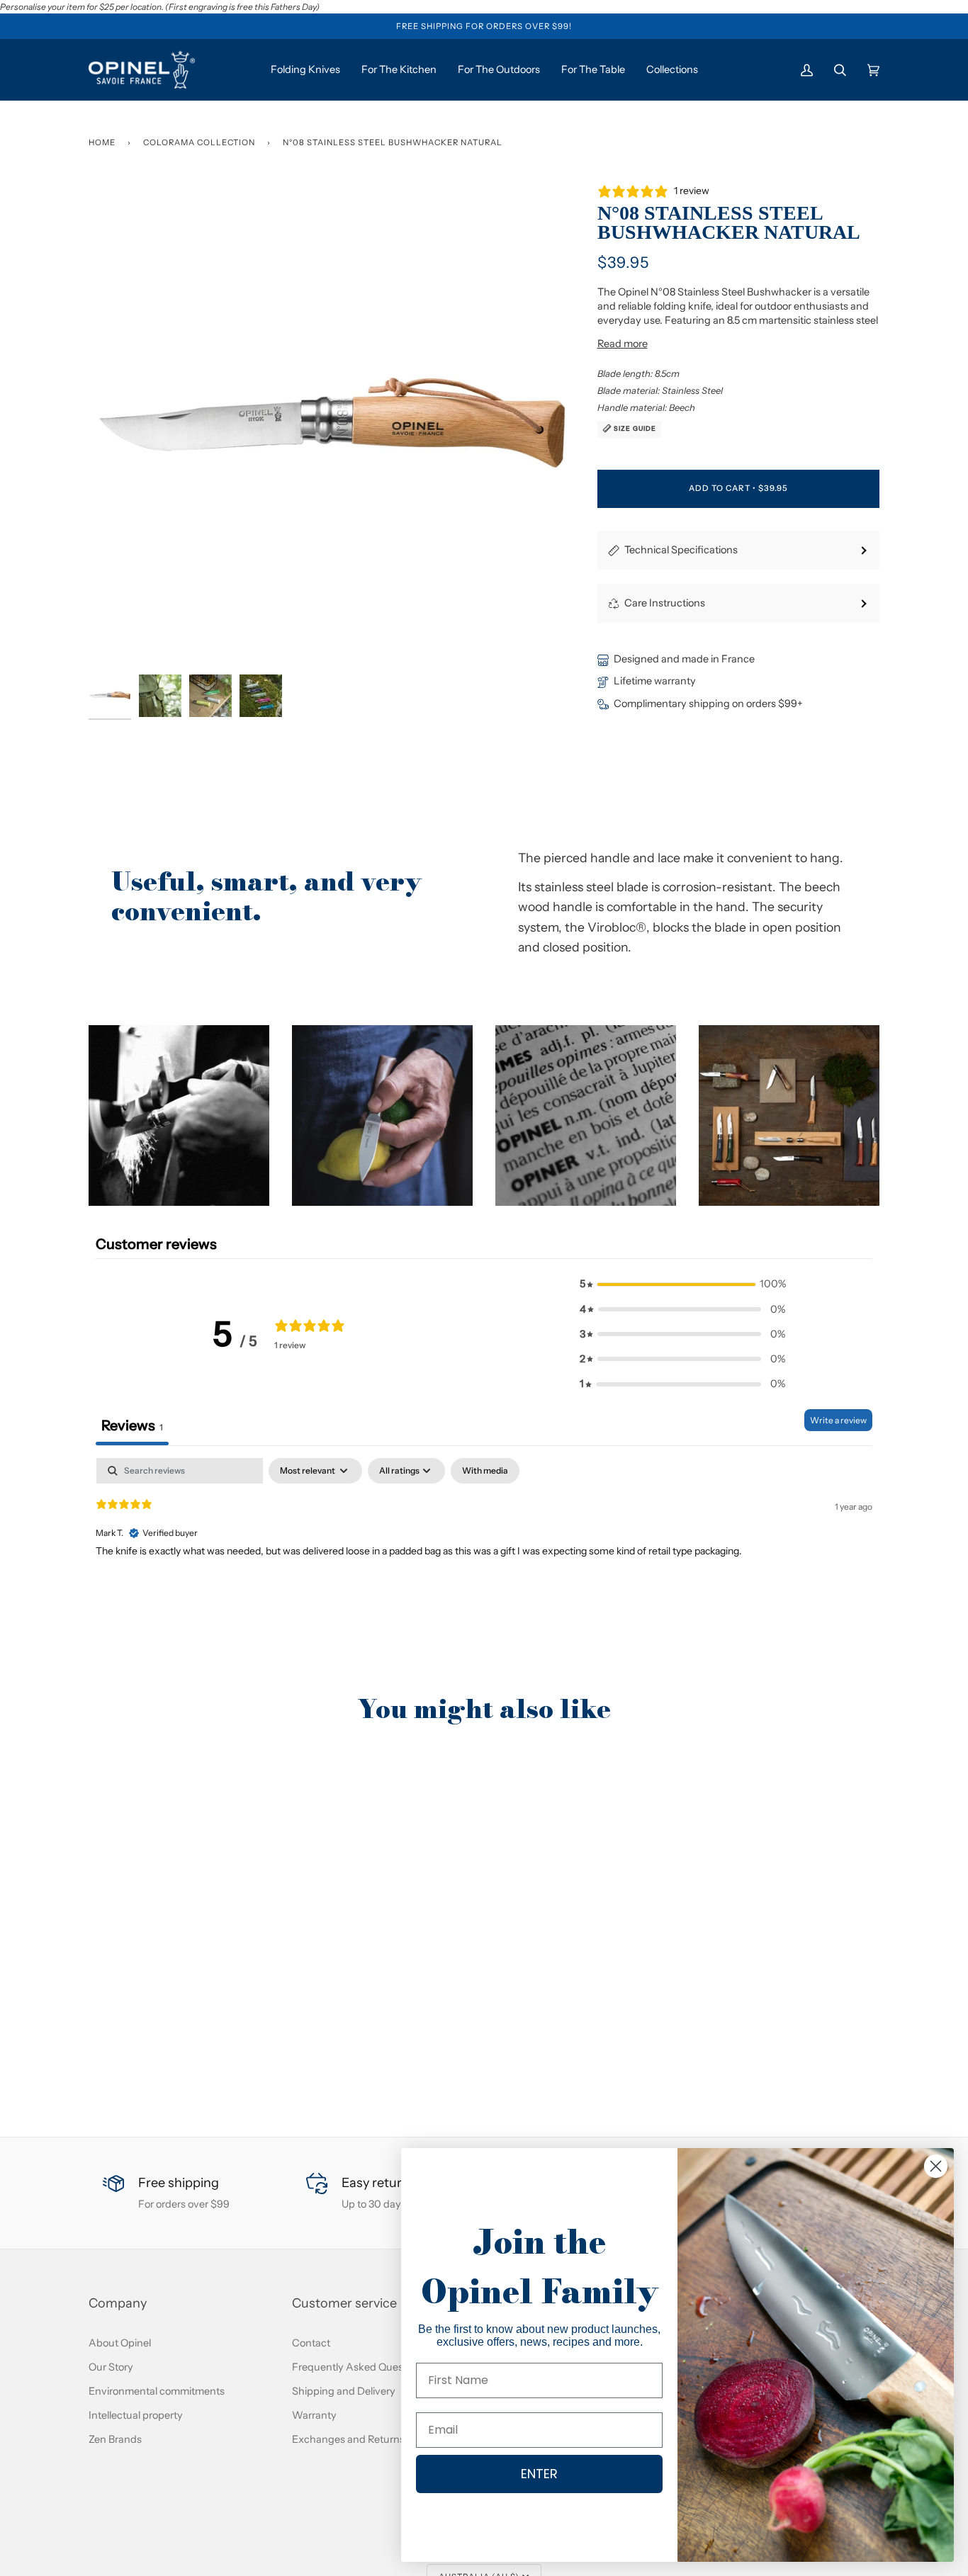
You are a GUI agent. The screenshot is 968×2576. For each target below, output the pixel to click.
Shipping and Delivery (344, 2391)
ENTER (539, 2474)
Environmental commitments (157, 2391)
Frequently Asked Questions (359, 2367)
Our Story (111, 2367)
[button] (179, 1115)
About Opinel (120, 2343)
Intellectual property (136, 2415)
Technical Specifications (681, 550)
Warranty (314, 2415)
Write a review (838, 1420)
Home (102, 142)
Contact (311, 2343)
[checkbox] (485, 1471)
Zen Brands (115, 2439)
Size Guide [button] (634, 428)
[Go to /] (142, 70)
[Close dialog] (936, 2166)
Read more (623, 344)
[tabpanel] (484, 1549)
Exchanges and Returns (348, 2439)
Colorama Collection (199, 142)
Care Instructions (665, 603)
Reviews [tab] (132, 1425)
